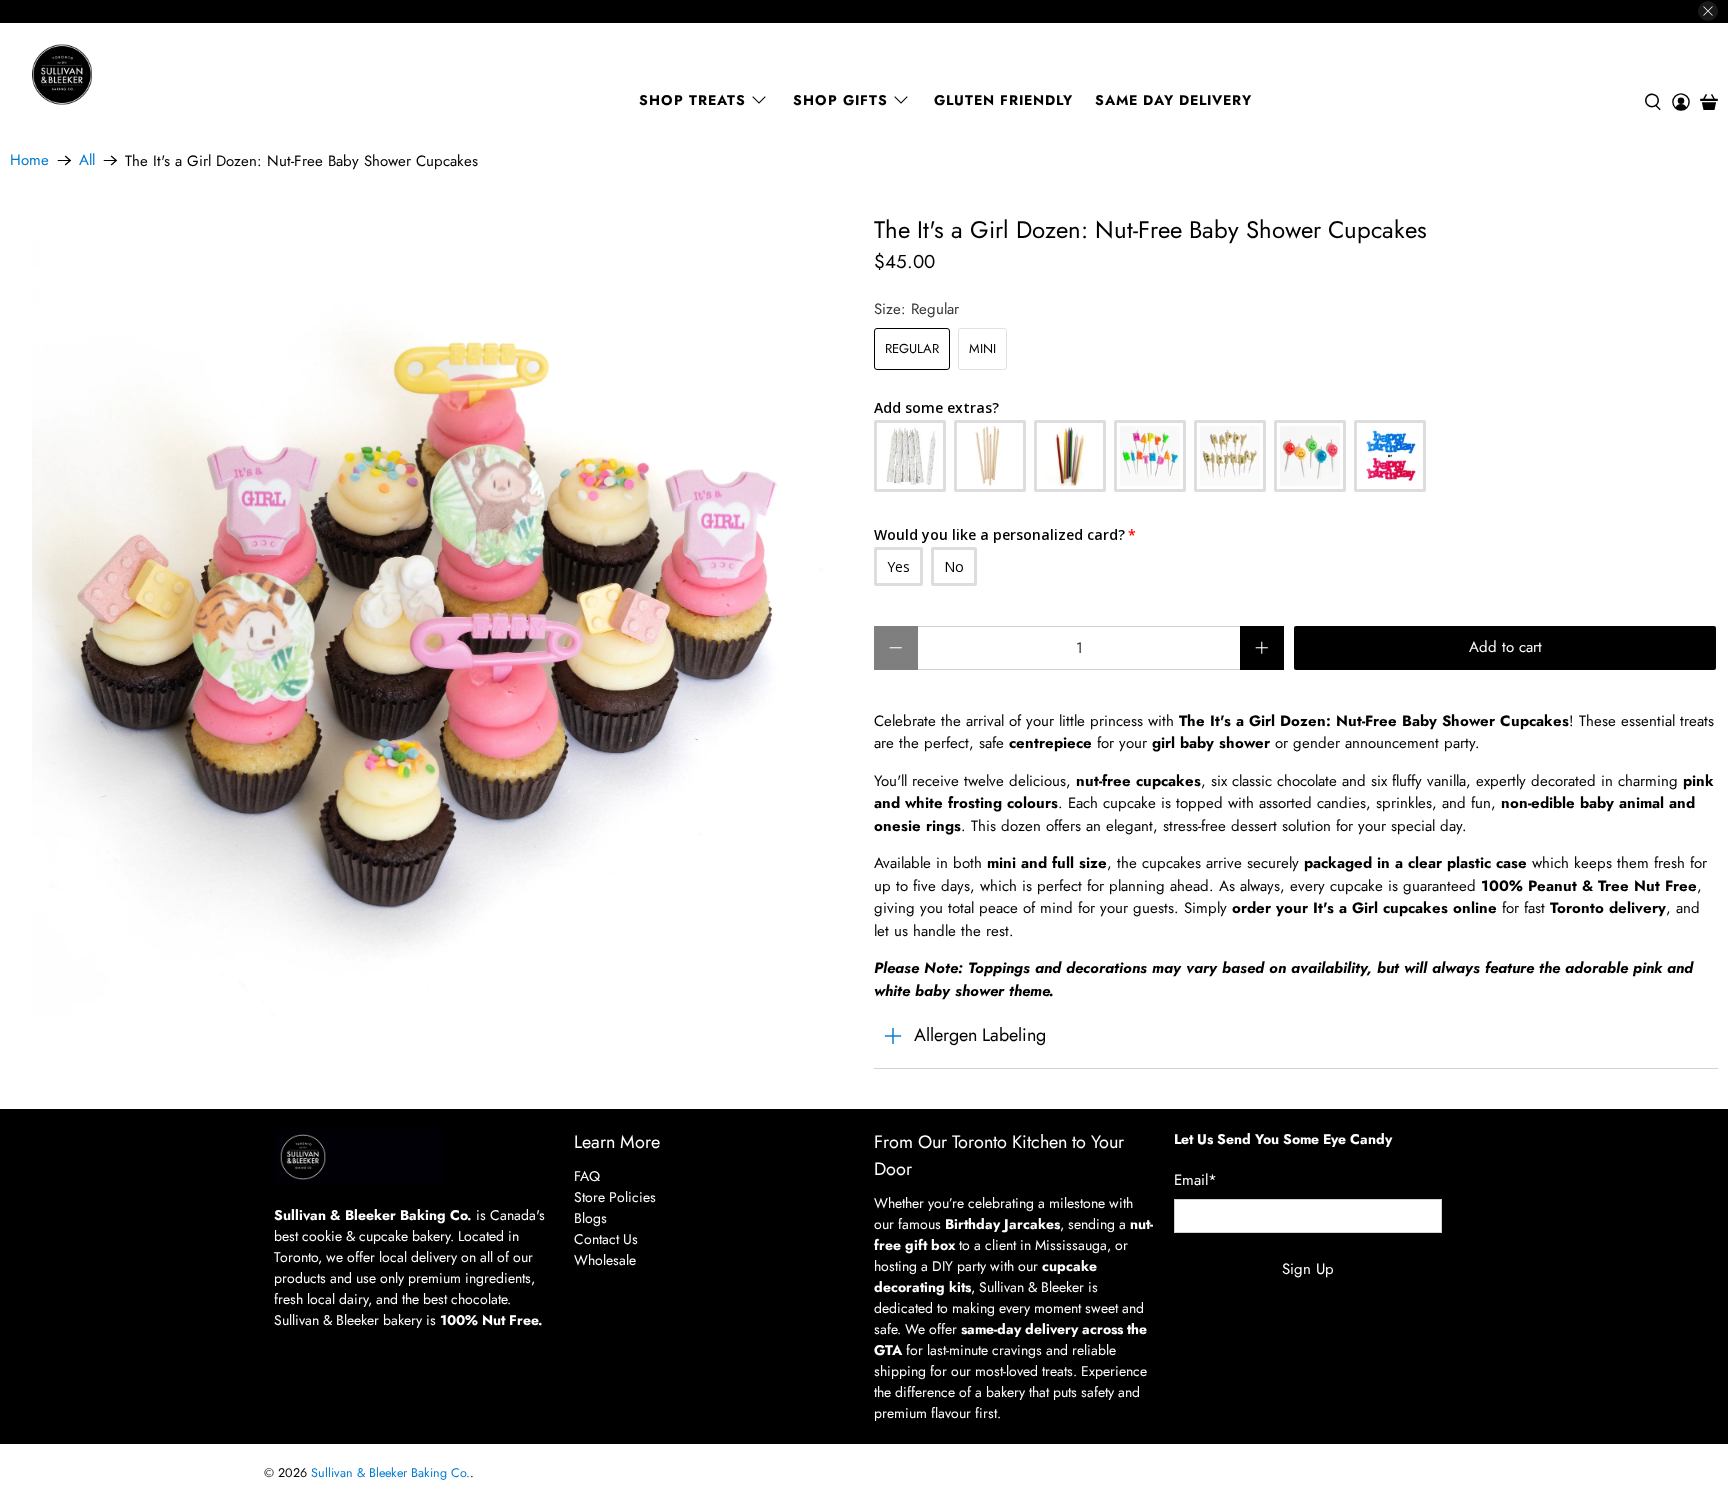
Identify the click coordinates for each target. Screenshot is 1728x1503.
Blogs (590, 1218)
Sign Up (1308, 1269)
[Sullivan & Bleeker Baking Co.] (131, 74)
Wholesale (605, 1260)
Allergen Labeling (980, 1035)
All (87, 160)
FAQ (587, 1176)
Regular (912, 348)
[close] (1708, 11)
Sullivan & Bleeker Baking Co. (390, 1473)
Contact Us (606, 1239)
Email (1195, 1180)
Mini (982, 348)
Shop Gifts (840, 100)
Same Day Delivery (1173, 100)
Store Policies (615, 1197)
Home (29, 160)
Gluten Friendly (1003, 100)
